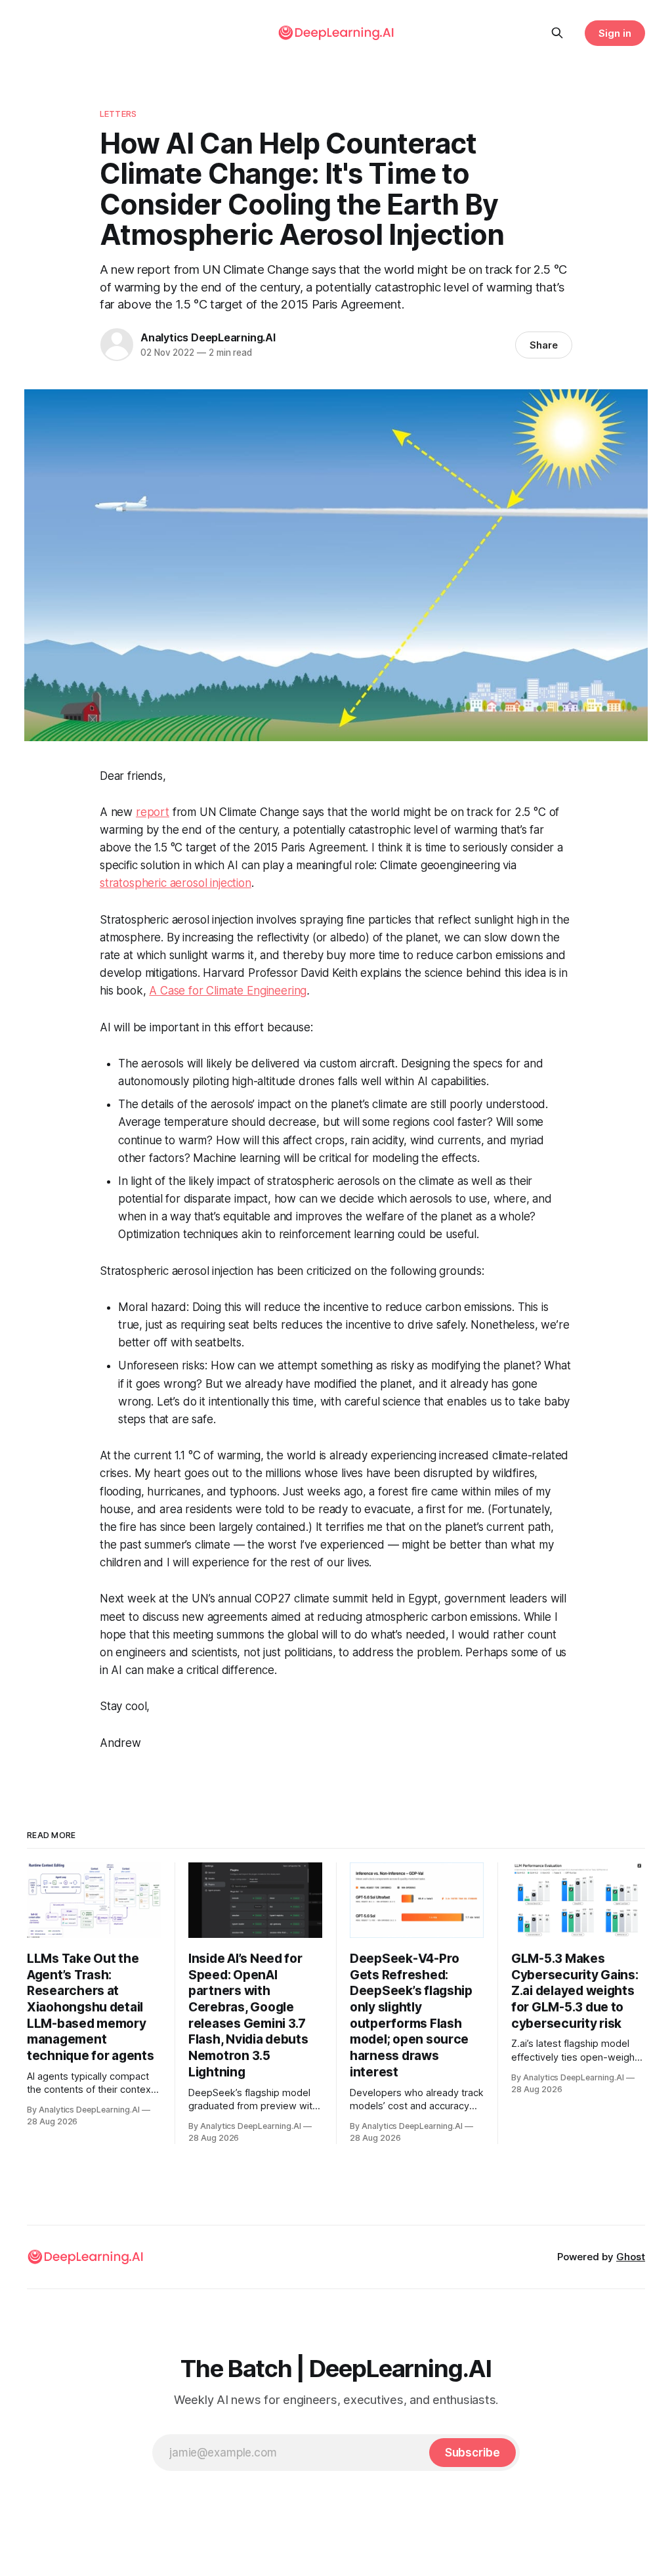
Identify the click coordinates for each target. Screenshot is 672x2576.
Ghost (631, 2257)
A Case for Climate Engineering (228, 991)
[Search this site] (557, 33)
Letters (118, 114)
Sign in (615, 33)
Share (544, 345)
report (153, 812)
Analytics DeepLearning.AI (208, 337)
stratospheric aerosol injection (176, 883)
